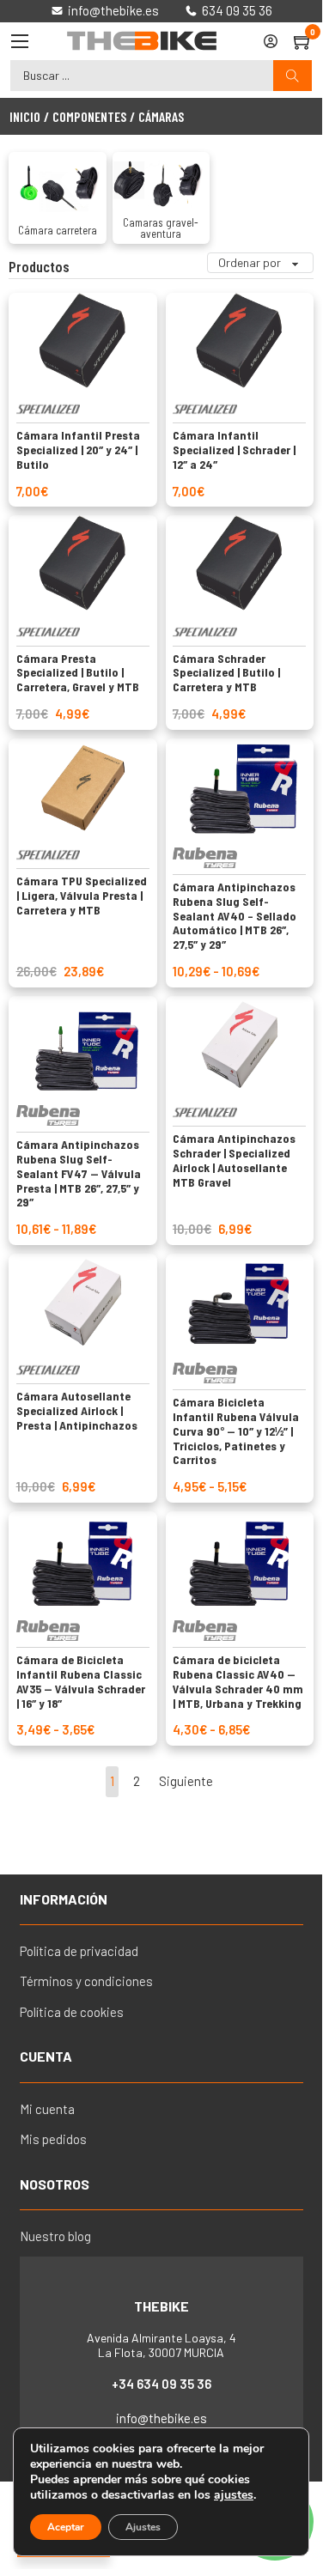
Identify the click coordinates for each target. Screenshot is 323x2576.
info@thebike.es (161, 2418)
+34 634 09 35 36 (161, 2384)
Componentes (89, 116)
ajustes (234, 2495)
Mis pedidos (53, 2139)
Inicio (25, 116)
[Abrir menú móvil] (20, 41)
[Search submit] (293, 76)
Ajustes (143, 2527)
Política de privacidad (79, 1951)
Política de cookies (72, 2012)
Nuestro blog (55, 2236)
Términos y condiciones (86, 1981)
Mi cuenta (47, 2109)
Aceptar (66, 2527)
